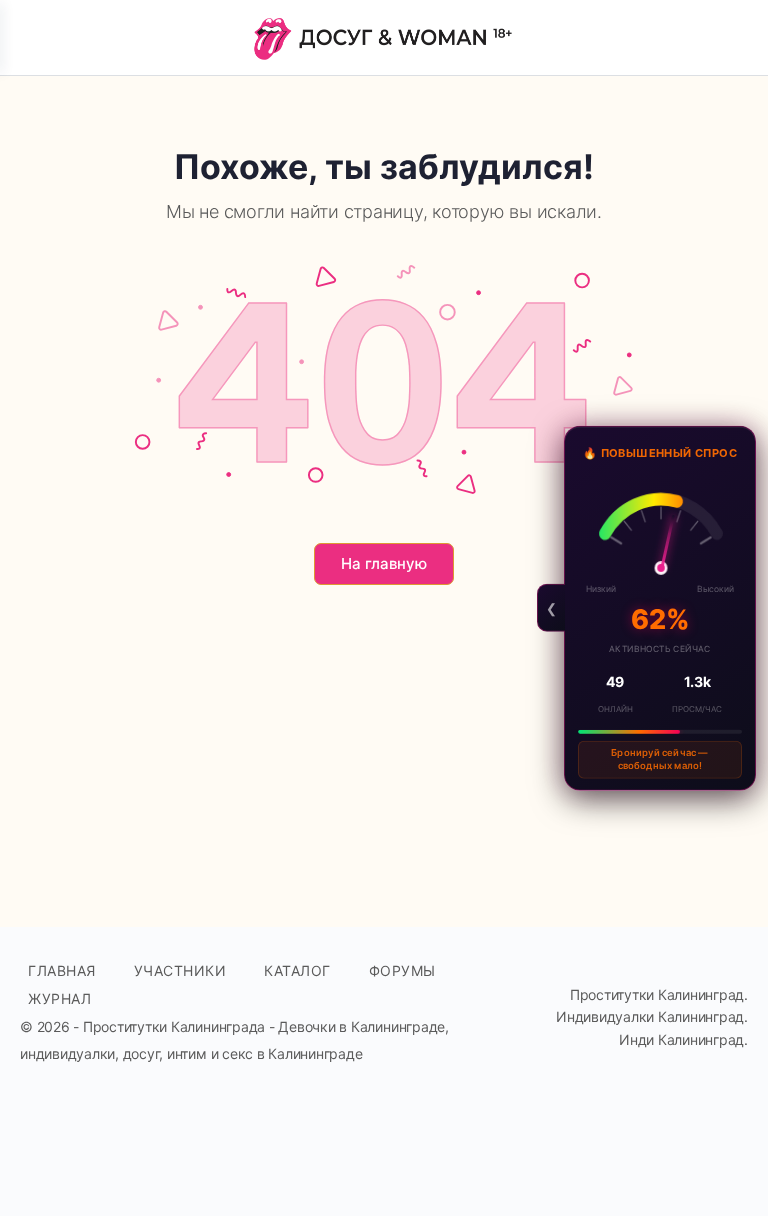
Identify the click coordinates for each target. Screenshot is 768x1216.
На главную (384, 563)
